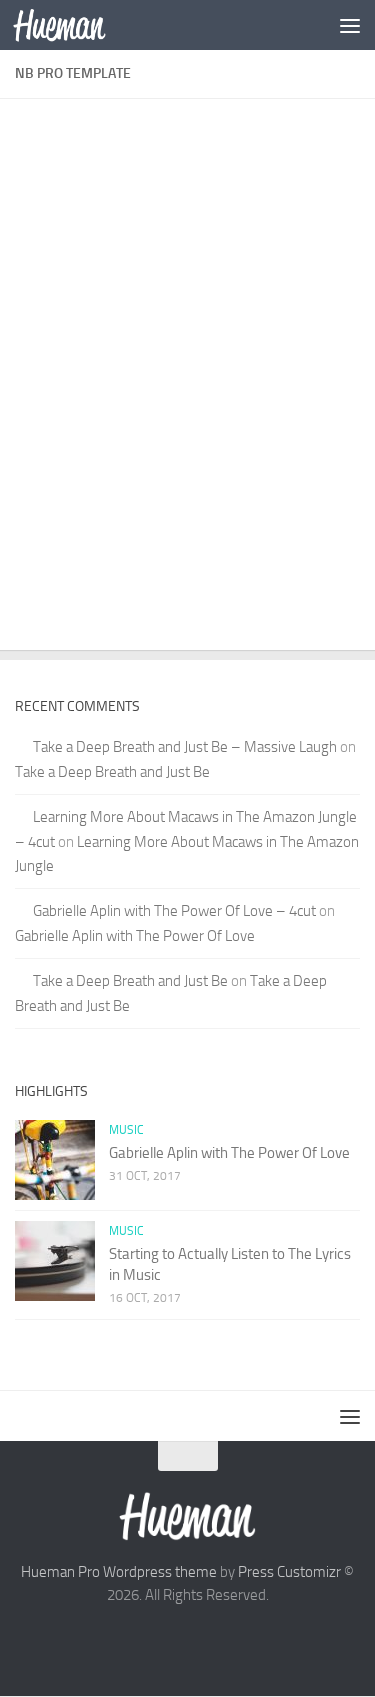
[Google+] (188, 1640)
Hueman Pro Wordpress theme (119, 1572)
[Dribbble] (224, 1640)
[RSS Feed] (260, 1640)
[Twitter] (116, 1640)
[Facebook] (152, 1640)
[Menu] (350, 25)
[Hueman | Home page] (75, 25)
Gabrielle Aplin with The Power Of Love (135, 936)
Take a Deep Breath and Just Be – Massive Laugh (185, 747)
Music (126, 1130)
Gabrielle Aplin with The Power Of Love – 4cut (174, 911)
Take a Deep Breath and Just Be (112, 772)
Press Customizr (289, 1572)
